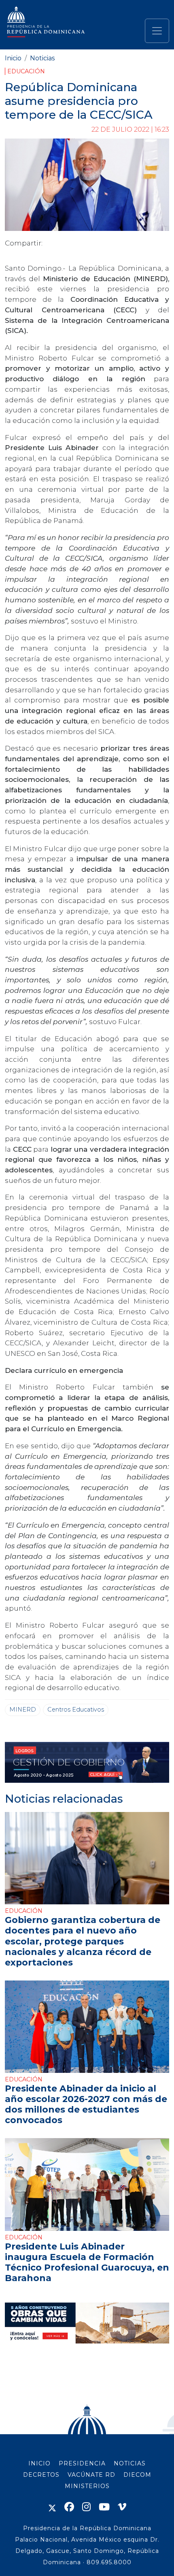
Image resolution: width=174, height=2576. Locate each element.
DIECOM (137, 2475)
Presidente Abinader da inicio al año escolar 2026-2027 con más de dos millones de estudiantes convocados (86, 2104)
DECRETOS (41, 2475)
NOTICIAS (130, 2463)
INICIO (39, 2463)
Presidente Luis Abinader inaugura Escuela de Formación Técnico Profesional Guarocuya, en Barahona (87, 2262)
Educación (26, 71)
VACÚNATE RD (91, 2475)
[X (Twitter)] (52, 2507)
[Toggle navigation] (157, 31)
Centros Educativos (76, 1710)
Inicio (13, 58)
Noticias (42, 58)
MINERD (23, 1710)
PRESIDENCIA (82, 2463)
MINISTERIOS (87, 2486)
